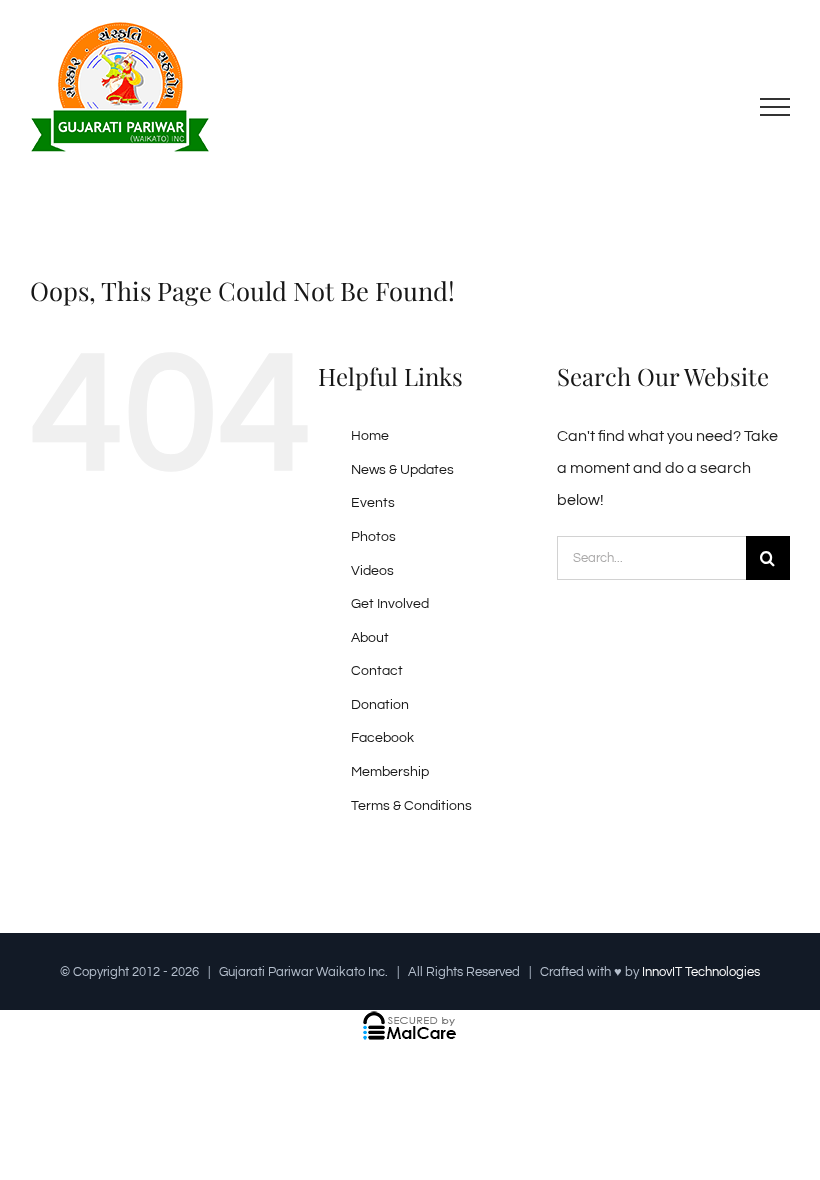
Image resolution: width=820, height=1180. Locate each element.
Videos (372, 571)
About (370, 638)
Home (370, 436)
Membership (390, 772)
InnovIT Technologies (701, 972)
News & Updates (402, 470)
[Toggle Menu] (775, 107)
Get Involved (390, 604)
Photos (373, 537)
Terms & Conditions (411, 806)
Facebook (382, 738)
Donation (380, 705)
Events (373, 503)
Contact (377, 671)
